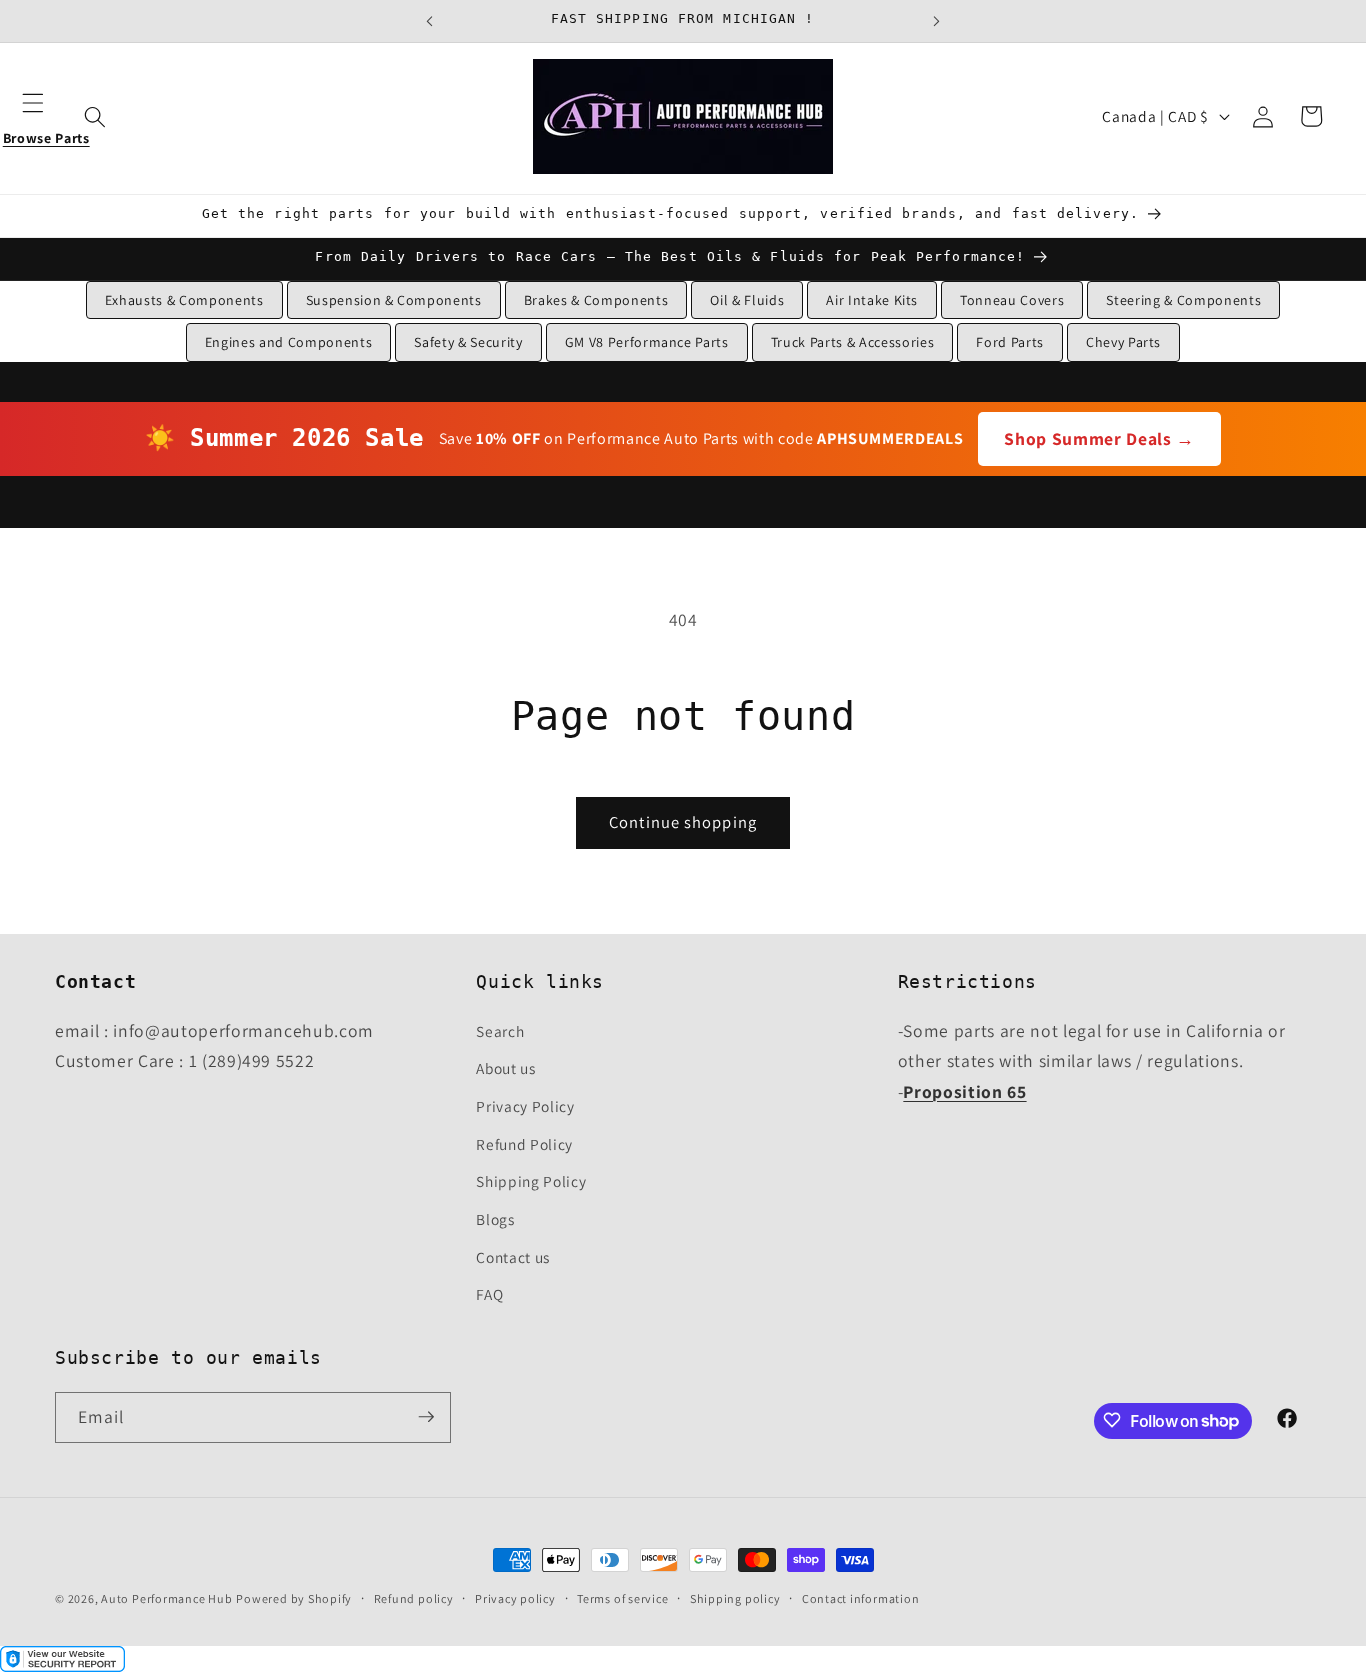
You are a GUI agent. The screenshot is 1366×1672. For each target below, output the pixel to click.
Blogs (495, 1218)
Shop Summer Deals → (1099, 438)
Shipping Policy (531, 1181)
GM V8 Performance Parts (647, 342)
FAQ (489, 1293)
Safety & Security (468, 342)
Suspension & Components (394, 300)
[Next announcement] (937, 21)
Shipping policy (735, 1598)
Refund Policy (524, 1143)
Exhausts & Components (184, 300)
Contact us (513, 1256)
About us (505, 1068)
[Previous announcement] (429, 21)
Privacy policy (515, 1598)
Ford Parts (1010, 342)
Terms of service (622, 1598)
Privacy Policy (525, 1105)
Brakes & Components (596, 300)
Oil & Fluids (747, 300)
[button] (46, 116)
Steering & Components (1183, 300)
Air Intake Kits (872, 300)
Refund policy (414, 1598)
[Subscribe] (426, 1417)
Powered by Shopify (294, 1598)
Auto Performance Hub (166, 1598)
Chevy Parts (1123, 342)
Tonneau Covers (1012, 300)
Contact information (861, 1598)
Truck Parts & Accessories (853, 342)
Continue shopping (683, 822)
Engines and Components (289, 342)
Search (500, 1030)
